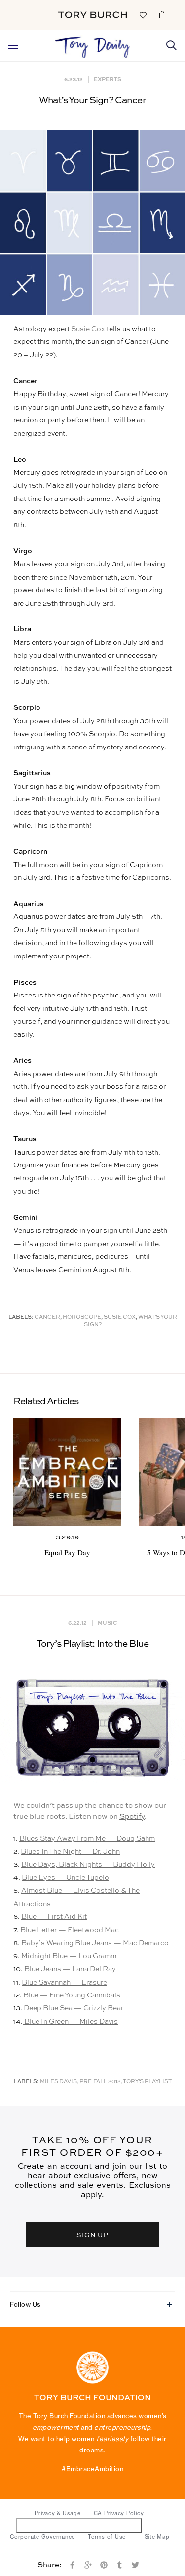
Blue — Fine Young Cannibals (72, 1995)
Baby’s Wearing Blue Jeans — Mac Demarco (95, 1943)
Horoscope (82, 1317)
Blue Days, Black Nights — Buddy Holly (88, 1865)
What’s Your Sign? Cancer (92, 101)
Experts (108, 79)
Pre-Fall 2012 (100, 2082)
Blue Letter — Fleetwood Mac (70, 1930)
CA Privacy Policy (119, 2513)
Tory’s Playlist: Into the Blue (93, 1644)
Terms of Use (107, 2537)
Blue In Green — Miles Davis (70, 2022)
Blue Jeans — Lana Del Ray (70, 1969)
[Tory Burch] (92, 15)
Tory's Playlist (147, 2082)
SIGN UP (93, 2234)
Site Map (157, 2537)
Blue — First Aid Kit (54, 1917)
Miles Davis (58, 2082)
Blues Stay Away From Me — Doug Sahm (87, 1839)
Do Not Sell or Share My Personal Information (79, 2525)
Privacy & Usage (57, 2513)
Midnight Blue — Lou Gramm (69, 1956)
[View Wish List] (143, 14)
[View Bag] (162, 14)
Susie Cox (88, 329)
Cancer (47, 1317)
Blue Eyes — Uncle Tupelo (65, 1878)
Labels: (21, 1317)
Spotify (132, 1816)
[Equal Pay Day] (67, 1472)
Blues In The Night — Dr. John (70, 1852)
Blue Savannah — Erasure (64, 1983)
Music (107, 1623)
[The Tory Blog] (92, 44)
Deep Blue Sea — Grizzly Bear (74, 2008)
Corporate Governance (42, 2537)
